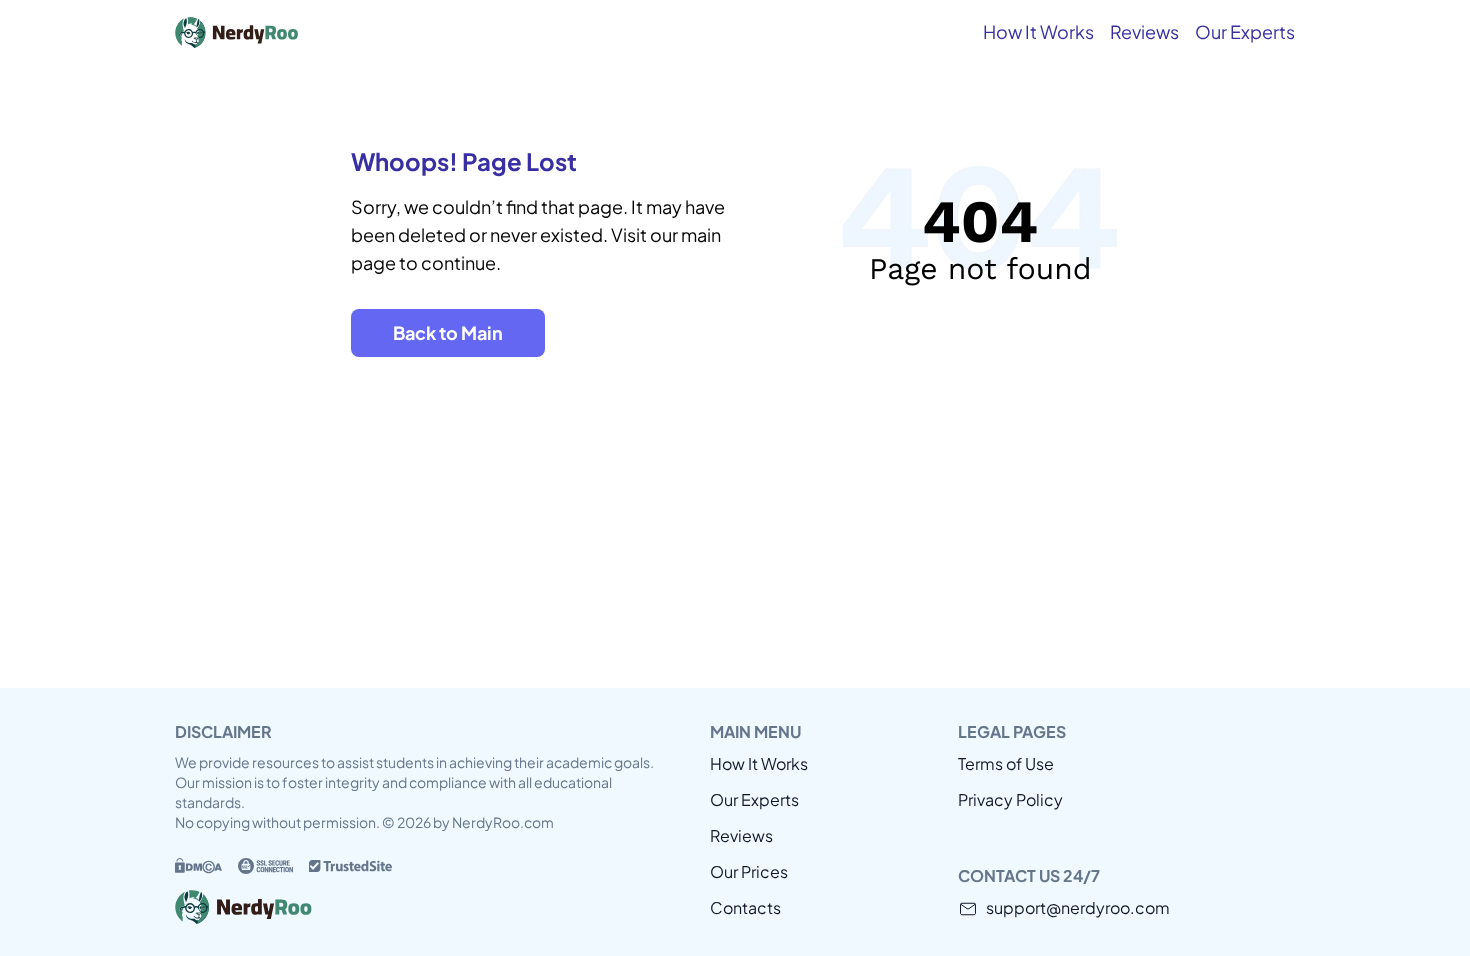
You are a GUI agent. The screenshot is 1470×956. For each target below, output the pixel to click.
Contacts (745, 907)
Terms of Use (1006, 763)
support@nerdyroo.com (1078, 907)
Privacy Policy (1010, 799)
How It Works (1038, 31)
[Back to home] (325, 32)
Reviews (1144, 31)
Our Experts (1245, 31)
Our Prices (749, 871)
